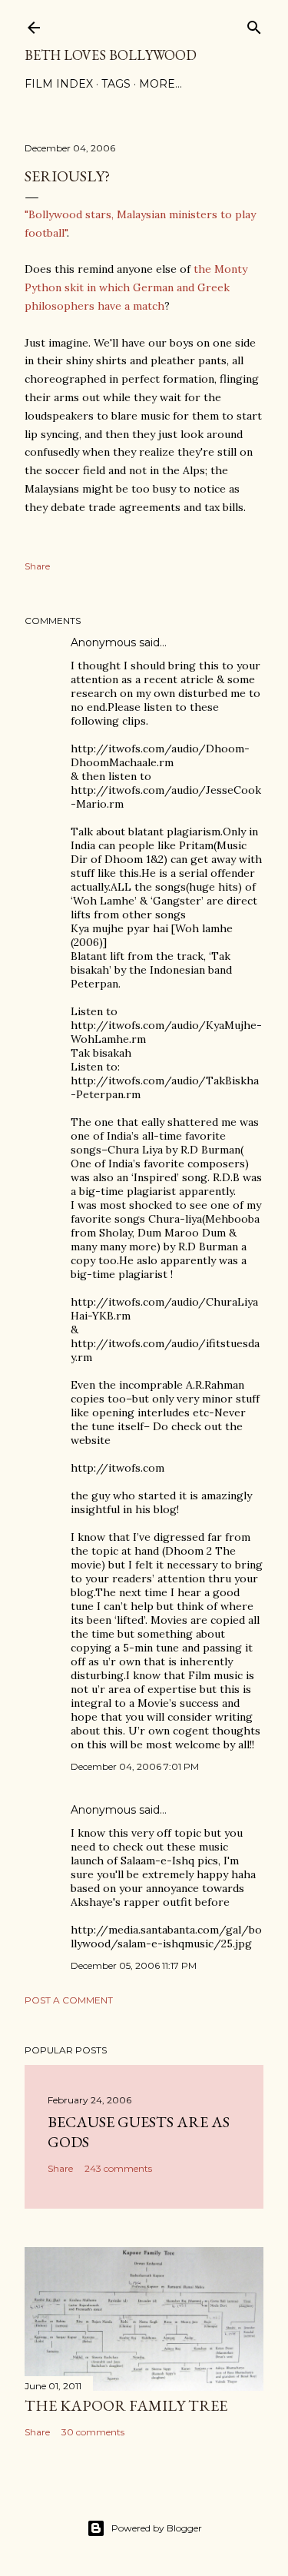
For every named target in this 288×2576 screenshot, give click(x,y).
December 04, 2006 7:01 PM (135, 1766)
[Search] (254, 24)
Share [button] (37, 566)
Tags (116, 84)
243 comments (118, 2168)
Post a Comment (69, 2000)
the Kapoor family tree (126, 2405)
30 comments (93, 2432)
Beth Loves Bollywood (111, 55)
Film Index (59, 84)
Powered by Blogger (157, 2528)
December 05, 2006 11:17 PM (134, 1965)
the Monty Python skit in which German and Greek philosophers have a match (136, 287)
